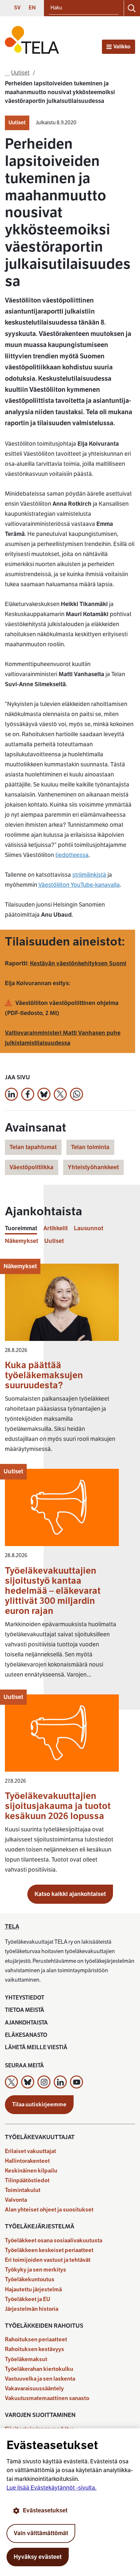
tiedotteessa (72, 855)
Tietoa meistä (25, 2010)
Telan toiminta (90, 1147)
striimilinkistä (89, 875)
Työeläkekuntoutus (30, 2279)
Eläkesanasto (26, 2035)
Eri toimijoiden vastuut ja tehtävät (48, 2260)
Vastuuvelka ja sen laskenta (40, 2379)
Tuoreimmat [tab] (21, 1228)
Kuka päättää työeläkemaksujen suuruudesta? (44, 1375)
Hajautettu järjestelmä (33, 2290)
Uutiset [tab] (54, 1241)
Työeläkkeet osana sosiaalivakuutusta (54, 2241)
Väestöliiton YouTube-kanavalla (79, 885)
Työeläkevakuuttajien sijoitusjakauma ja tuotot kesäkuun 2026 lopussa (58, 1806)
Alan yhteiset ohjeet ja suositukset (49, 2210)
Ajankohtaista (26, 2023)
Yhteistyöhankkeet (93, 1167)
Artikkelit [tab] (56, 1228)
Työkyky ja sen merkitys (35, 2270)
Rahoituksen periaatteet (36, 2340)
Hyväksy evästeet (38, 2557)
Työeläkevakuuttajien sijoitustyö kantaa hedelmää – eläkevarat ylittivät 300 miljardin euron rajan (53, 1591)
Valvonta (16, 2200)
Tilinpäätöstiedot (27, 2180)
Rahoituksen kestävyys (35, 2349)
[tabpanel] (70, 1572)
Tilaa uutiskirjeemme (39, 2105)
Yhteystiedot (25, 1998)
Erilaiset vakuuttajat (30, 2151)
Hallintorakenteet (27, 2161)
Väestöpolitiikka (31, 1167)
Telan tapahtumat (33, 1147)
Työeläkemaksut (26, 2359)
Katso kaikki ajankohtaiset (70, 1894)
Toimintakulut (23, 2190)
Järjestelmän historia (32, 2309)
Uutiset (17, 123)
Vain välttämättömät (41, 2533)
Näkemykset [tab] (21, 1241)
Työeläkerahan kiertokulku (39, 2369)
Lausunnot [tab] (89, 1228)
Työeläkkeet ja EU (28, 2299)
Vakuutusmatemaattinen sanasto (47, 2398)
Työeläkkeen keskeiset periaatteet (49, 2250)
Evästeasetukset (45, 2510)
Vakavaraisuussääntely (34, 2389)
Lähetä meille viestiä (36, 2047)
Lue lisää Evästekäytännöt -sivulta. (51, 2488)
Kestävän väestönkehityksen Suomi (78, 963)
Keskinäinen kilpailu (31, 2171)
